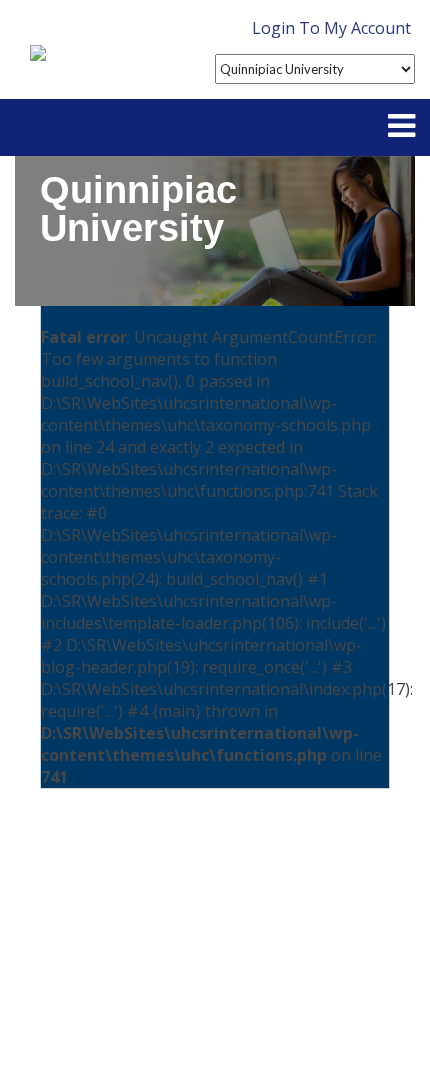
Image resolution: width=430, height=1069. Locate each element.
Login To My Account (331, 28)
